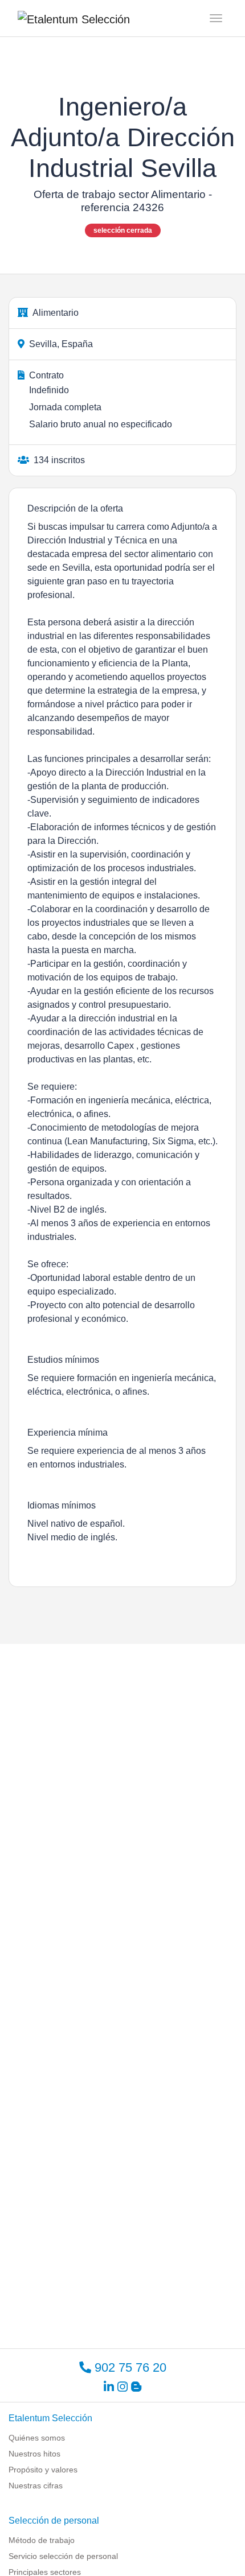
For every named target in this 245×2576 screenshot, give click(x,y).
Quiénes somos (37, 2438)
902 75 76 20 (129, 2367)
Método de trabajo (42, 2540)
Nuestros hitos (34, 2454)
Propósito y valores (43, 2470)
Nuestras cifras (36, 2486)
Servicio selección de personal (63, 2556)
